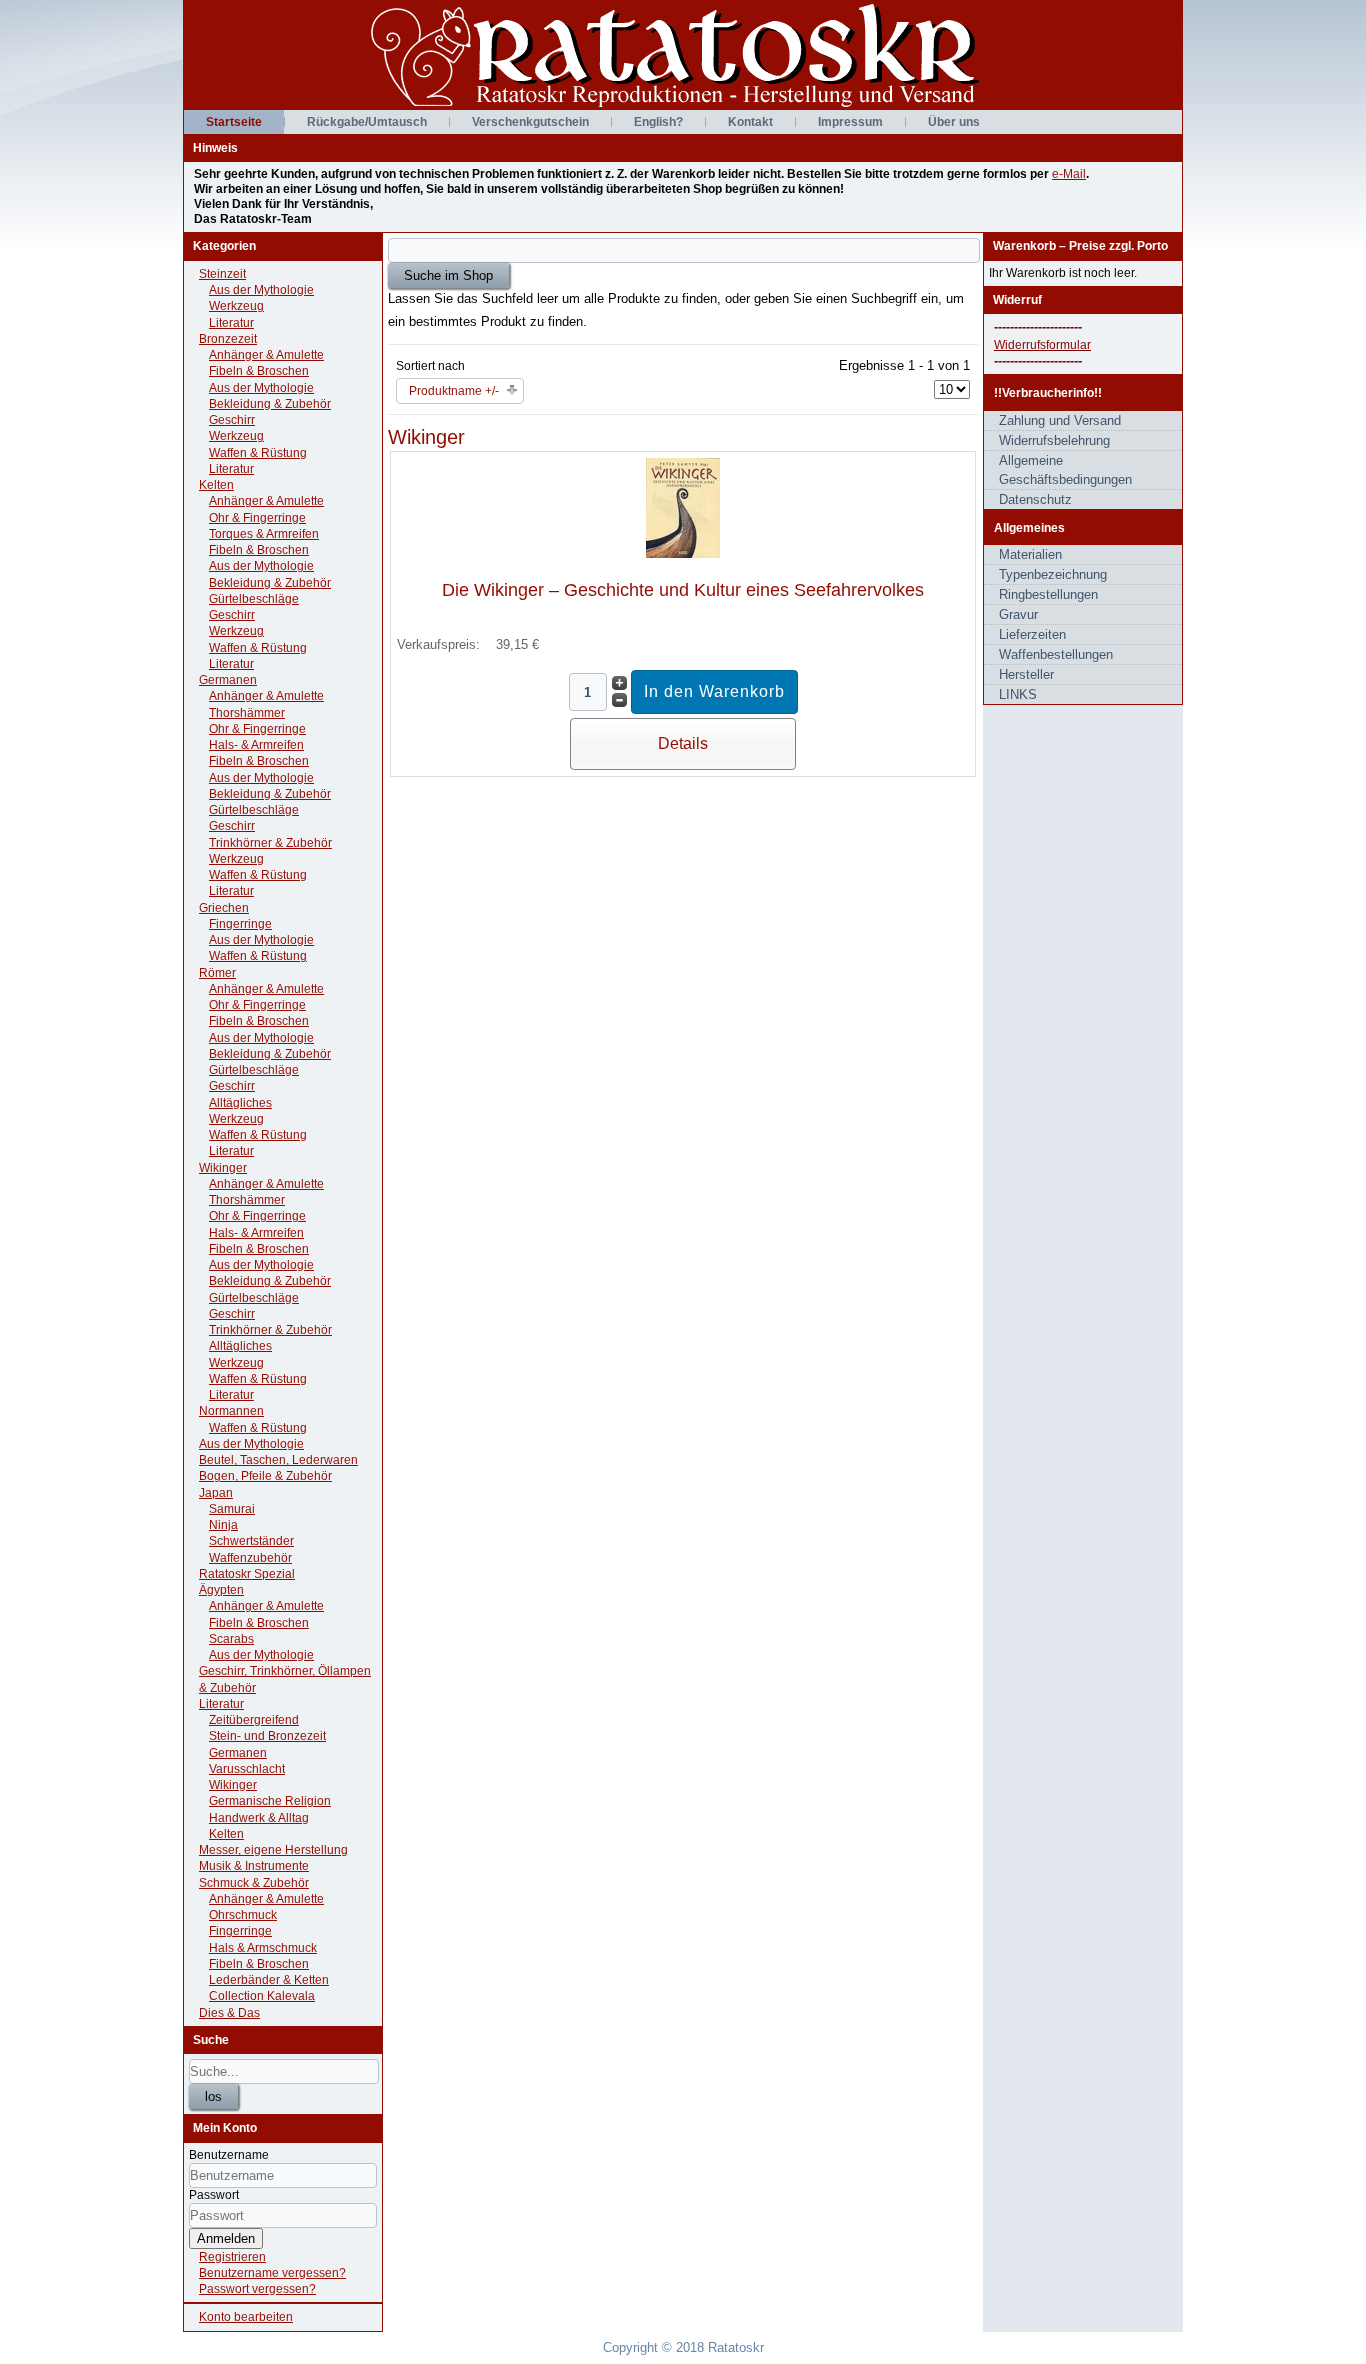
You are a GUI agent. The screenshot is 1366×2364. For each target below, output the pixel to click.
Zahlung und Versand (1060, 420)
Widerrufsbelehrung (1054, 440)
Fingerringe (240, 924)
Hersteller (1026, 674)
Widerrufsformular (1042, 345)
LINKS (1018, 694)
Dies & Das (229, 2013)
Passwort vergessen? (257, 2289)
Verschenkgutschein (530, 122)
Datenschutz (1035, 499)
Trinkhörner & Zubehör (270, 843)
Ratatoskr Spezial (247, 1574)
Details (683, 743)
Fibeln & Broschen (259, 371)
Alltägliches (240, 1103)
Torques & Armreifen (264, 534)
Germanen (228, 680)
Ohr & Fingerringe (257, 518)
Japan (216, 1493)
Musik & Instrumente (254, 1866)
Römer (217, 973)
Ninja (223, 1525)
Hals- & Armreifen (256, 745)
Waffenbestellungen (1056, 654)
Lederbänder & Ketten (269, 1980)
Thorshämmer (247, 713)
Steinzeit (222, 274)
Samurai (232, 1509)
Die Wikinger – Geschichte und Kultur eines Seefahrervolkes (683, 590)
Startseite (234, 122)
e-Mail (1069, 174)
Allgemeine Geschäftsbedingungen (1065, 470)
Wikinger (223, 1168)
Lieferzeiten (1032, 634)
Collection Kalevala (262, 1996)
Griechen (224, 908)
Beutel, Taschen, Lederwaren (278, 1460)
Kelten (216, 485)
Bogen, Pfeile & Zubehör (265, 1476)
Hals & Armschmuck (263, 1948)
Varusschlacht (247, 1769)
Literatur (231, 323)
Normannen (231, 1411)
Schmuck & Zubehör (254, 1883)
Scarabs (231, 1639)
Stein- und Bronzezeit (267, 1736)
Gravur (1018, 614)
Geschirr (232, 420)
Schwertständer (251, 1541)
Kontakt (750, 122)
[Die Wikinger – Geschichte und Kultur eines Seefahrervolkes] (683, 553)
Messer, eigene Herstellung (273, 1850)
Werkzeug (236, 306)
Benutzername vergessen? (272, 2273)
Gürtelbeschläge (254, 599)
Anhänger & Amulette (266, 355)
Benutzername (229, 2155)
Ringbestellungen (1048, 594)
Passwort (214, 2195)
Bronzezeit (228, 339)
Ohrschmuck (243, 1915)
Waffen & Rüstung (258, 453)
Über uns (954, 122)
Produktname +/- (454, 391)
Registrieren (232, 2257)
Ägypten (221, 1590)
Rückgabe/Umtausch (367, 122)
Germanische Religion (270, 1801)
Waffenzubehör (250, 1558)
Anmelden (226, 2238)
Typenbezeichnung (1053, 574)
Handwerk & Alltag (259, 1818)
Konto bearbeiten (246, 2317)
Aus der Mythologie (261, 290)
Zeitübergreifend (254, 1720)
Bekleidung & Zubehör (270, 404)
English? (658, 122)
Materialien (1030, 554)
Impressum (850, 122)
